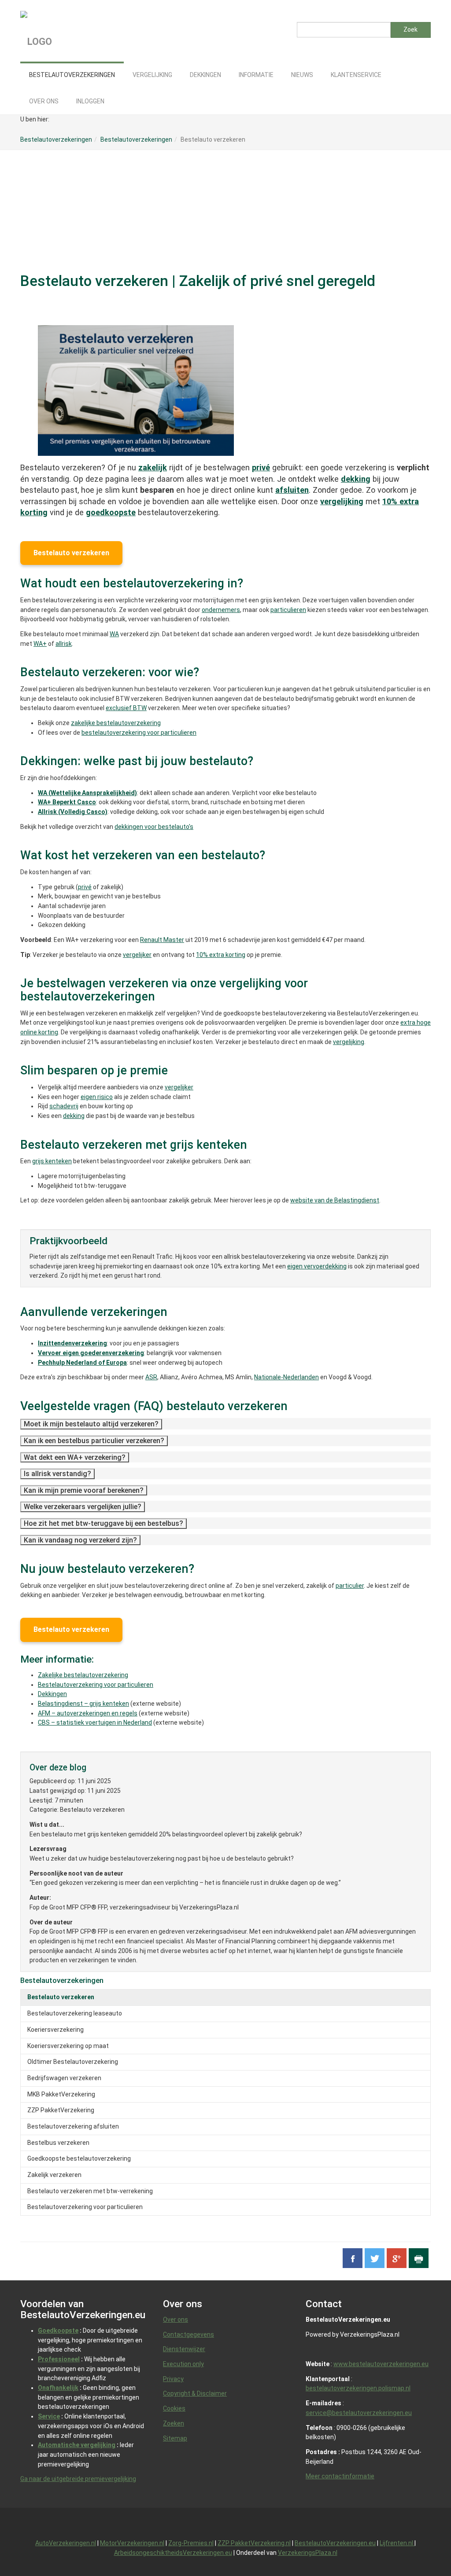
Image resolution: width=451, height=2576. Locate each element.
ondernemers (221, 610)
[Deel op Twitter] (375, 2258)
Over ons (176, 2319)
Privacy (173, 2379)
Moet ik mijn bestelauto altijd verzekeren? (91, 1424)
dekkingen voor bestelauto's (154, 827)
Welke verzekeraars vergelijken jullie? (83, 1507)
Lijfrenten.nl (397, 2543)
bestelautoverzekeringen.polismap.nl (358, 2388)
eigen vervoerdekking (317, 1266)
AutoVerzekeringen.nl (66, 2543)
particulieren (288, 610)
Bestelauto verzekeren (71, 553)
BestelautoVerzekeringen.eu (335, 2543)
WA (114, 634)
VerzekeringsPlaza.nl (308, 2553)
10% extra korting (221, 955)
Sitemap (175, 2438)
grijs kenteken (52, 1161)
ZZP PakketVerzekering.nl (254, 2543)
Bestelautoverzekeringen (62, 1980)
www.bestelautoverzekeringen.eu (381, 2364)
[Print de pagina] (419, 2258)
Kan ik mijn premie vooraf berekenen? (84, 1490)
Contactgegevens (189, 2334)
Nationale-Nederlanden (286, 1377)
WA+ (40, 644)
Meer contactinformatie (340, 2476)
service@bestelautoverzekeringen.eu (359, 2413)
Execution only (183, 2364)
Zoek (410, 29)
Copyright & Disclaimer (195, 2393)
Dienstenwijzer (184, 2349)
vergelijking (349, 1042)
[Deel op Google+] (397, 2258)
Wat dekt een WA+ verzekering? (75, 1457)
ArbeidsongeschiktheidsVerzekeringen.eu (173, 2553)
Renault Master (162, 940)
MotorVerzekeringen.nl (132, 2543)
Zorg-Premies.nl (191, 2543)
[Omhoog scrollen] (424, 2549)
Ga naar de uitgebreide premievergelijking (78, 2479)
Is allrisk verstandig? (57, 1474)
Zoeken (174, 2423)
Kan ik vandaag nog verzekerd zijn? (80, 1540)
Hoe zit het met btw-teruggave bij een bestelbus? (104, 1523)
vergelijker (137, 955)
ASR (151, 1377)
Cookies (174, 2408)
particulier (350, 1586)
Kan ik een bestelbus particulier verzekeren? (94, 1441)
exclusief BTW (126, 708)
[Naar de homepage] (94, 31)
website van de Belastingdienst (335, 1200)
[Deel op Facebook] (353, 2258)
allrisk (64, 644)
